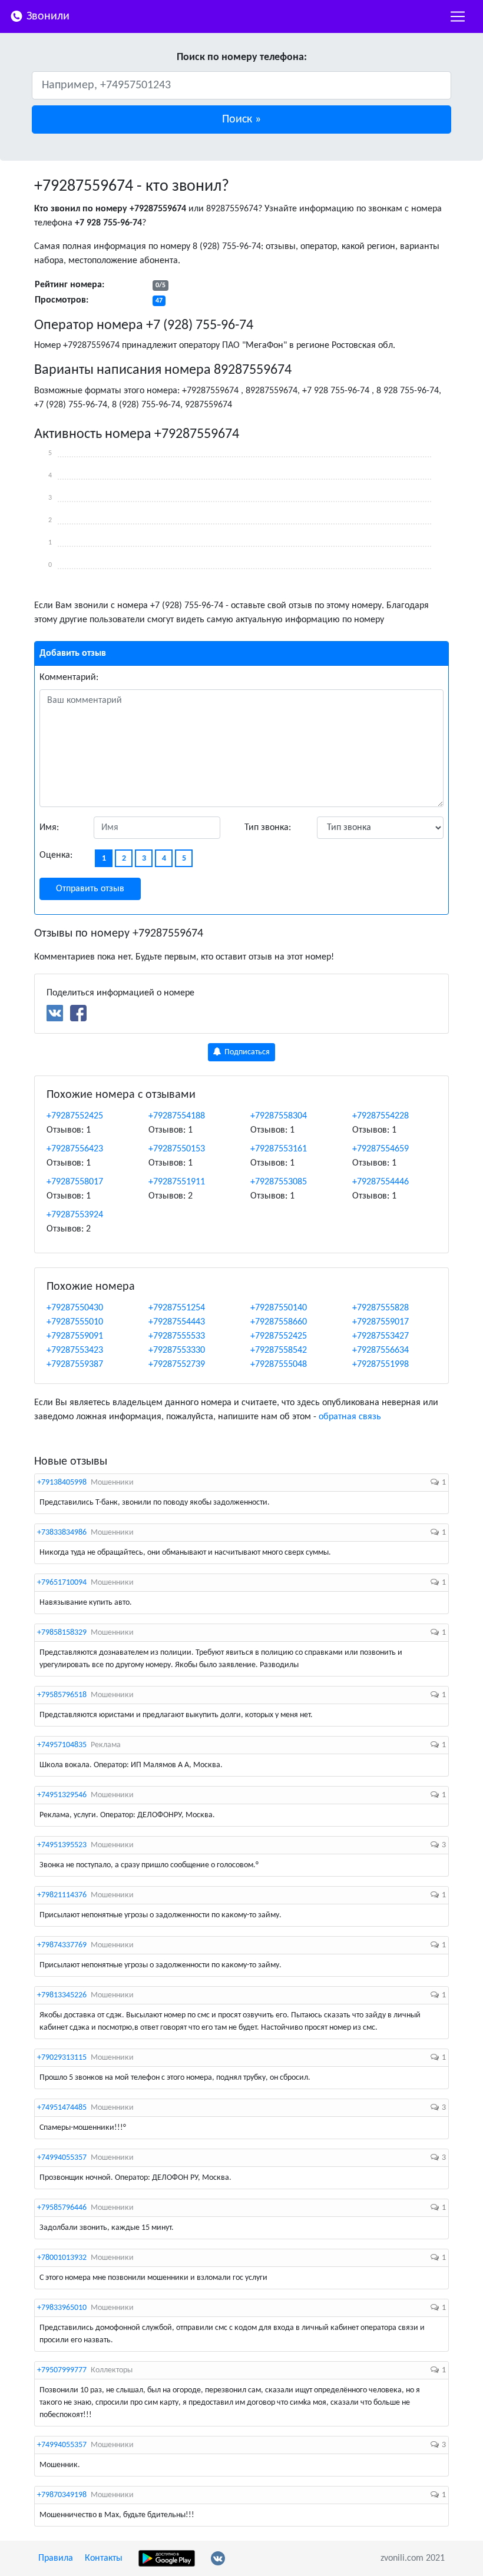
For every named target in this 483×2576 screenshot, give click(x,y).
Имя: (49, 828)
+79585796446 (62, 2208)
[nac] (458, 16)
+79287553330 (177, 1350)
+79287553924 (75, 1215)
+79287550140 (279, 1308)
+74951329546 (62, 1795)
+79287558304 (279, 1116)
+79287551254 (177, 1308)
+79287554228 (381, 1116)
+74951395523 (62, 1845)
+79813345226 (62, 1995)
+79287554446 (381, 1182)
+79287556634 (381, 1350)
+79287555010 (75, 1322)
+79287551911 (177, 1182)
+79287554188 (177, 1116)
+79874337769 (62, 1945)
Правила (56, 2558)
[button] (241, 119)
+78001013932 (62, 2258)
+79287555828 (381, 1308)
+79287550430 (75, 1308)
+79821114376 (62, 1895)
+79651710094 (62, 1583)
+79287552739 (177, 1365)
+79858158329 (62, 1633)
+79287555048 (279, 1365)
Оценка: (56, 855)
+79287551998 (381, 1365)
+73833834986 (62, 1533)
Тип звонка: (268, 828)
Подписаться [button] (246, 1052)
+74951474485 (62, 2108)
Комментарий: (69, 678)
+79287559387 (75, 1365)
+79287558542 (279, 1350)
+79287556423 (75, 1149)
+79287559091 (75, 1336)
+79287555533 (177, 1336)
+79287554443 (177, 1322)
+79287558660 (279, 1322)
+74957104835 (62, 1745)
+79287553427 (381, 1336)
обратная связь (350, 1417)
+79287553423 (75, 1350)
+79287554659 (381, 1149)
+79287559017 (381, 1322)
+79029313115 (62, 2058)
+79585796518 (62, 1695)
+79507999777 (62, 2370)
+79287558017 (75, 1182)
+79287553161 (279, 1149)
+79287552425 (75, 1116)
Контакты (104, 2558)
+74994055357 (62, 2158)
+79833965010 (62, 2308)
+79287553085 (279, 1182)
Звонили (47, 16)
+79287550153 (177, 1149)
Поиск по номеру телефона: (242, 57)
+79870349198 (62, 2495)
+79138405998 (62, 1483)
